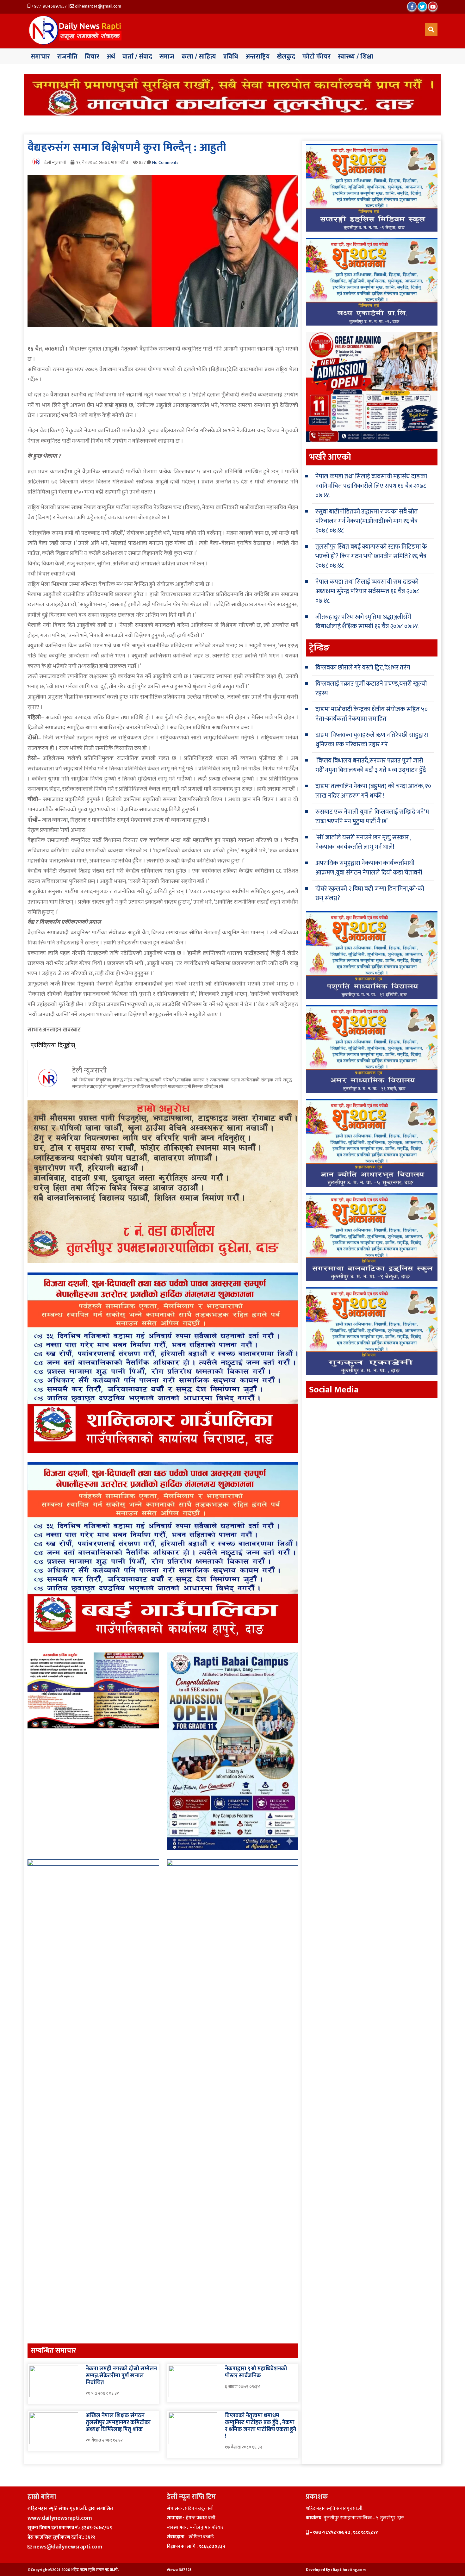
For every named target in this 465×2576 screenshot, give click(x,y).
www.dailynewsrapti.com (60, 2518)
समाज (167, 57)
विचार (92, 57)
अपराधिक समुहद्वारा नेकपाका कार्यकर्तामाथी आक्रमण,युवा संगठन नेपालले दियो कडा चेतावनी (369, 868)
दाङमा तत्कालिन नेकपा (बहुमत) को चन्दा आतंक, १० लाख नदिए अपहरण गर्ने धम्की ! (373, 791)
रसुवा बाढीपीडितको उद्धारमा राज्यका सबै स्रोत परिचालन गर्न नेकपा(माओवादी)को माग (367, 516)
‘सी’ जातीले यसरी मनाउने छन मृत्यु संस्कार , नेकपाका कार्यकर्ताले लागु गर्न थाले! (363, 842)
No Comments (165, 162)
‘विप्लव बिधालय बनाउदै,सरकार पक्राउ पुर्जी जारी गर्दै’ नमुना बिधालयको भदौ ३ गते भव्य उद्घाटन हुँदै (371, 765)
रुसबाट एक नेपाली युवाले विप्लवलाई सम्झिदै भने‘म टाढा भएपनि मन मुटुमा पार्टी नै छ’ (372, 817)
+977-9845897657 (49, 6)
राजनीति (67, 57)
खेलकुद (286, 57)
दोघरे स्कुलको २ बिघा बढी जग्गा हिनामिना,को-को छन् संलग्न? (370, 893)
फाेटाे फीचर (316, 57)
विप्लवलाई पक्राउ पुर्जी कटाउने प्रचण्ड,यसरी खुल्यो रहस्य (371, 688)
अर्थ (111, 57)
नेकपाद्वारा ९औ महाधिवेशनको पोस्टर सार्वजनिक (256, 2372)
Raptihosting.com (349, 2570)
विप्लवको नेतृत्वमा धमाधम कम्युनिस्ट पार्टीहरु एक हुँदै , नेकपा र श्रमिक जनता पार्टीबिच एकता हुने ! (260, 2426)
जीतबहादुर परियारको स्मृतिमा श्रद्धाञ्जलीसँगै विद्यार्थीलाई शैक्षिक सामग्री (363, 622)
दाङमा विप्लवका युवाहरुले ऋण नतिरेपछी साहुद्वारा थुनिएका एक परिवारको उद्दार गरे (372, 740)
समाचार (40, 57)
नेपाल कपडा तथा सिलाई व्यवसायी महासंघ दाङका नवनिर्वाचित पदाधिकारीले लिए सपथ (371, 481)
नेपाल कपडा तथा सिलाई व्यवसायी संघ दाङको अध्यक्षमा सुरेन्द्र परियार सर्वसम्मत (367, 587)
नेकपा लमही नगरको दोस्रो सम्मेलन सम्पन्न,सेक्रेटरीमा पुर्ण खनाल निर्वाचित (121, 2376)
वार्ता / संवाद (137, 57)
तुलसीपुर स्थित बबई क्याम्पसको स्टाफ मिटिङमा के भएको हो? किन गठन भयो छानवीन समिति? (371, 551)
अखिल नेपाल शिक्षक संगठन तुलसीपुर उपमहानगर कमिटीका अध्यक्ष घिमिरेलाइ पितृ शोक (118, 2422)
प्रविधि (231, 57)
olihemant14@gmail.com (98, 6)
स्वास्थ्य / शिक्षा (356, 57)
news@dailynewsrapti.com (68, 2547)
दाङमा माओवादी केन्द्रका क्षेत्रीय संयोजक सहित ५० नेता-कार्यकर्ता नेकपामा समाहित (372, 714)
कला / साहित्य (199, 57)
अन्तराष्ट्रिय (257, 57)
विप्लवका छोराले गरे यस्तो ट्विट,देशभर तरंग (363, 668)
